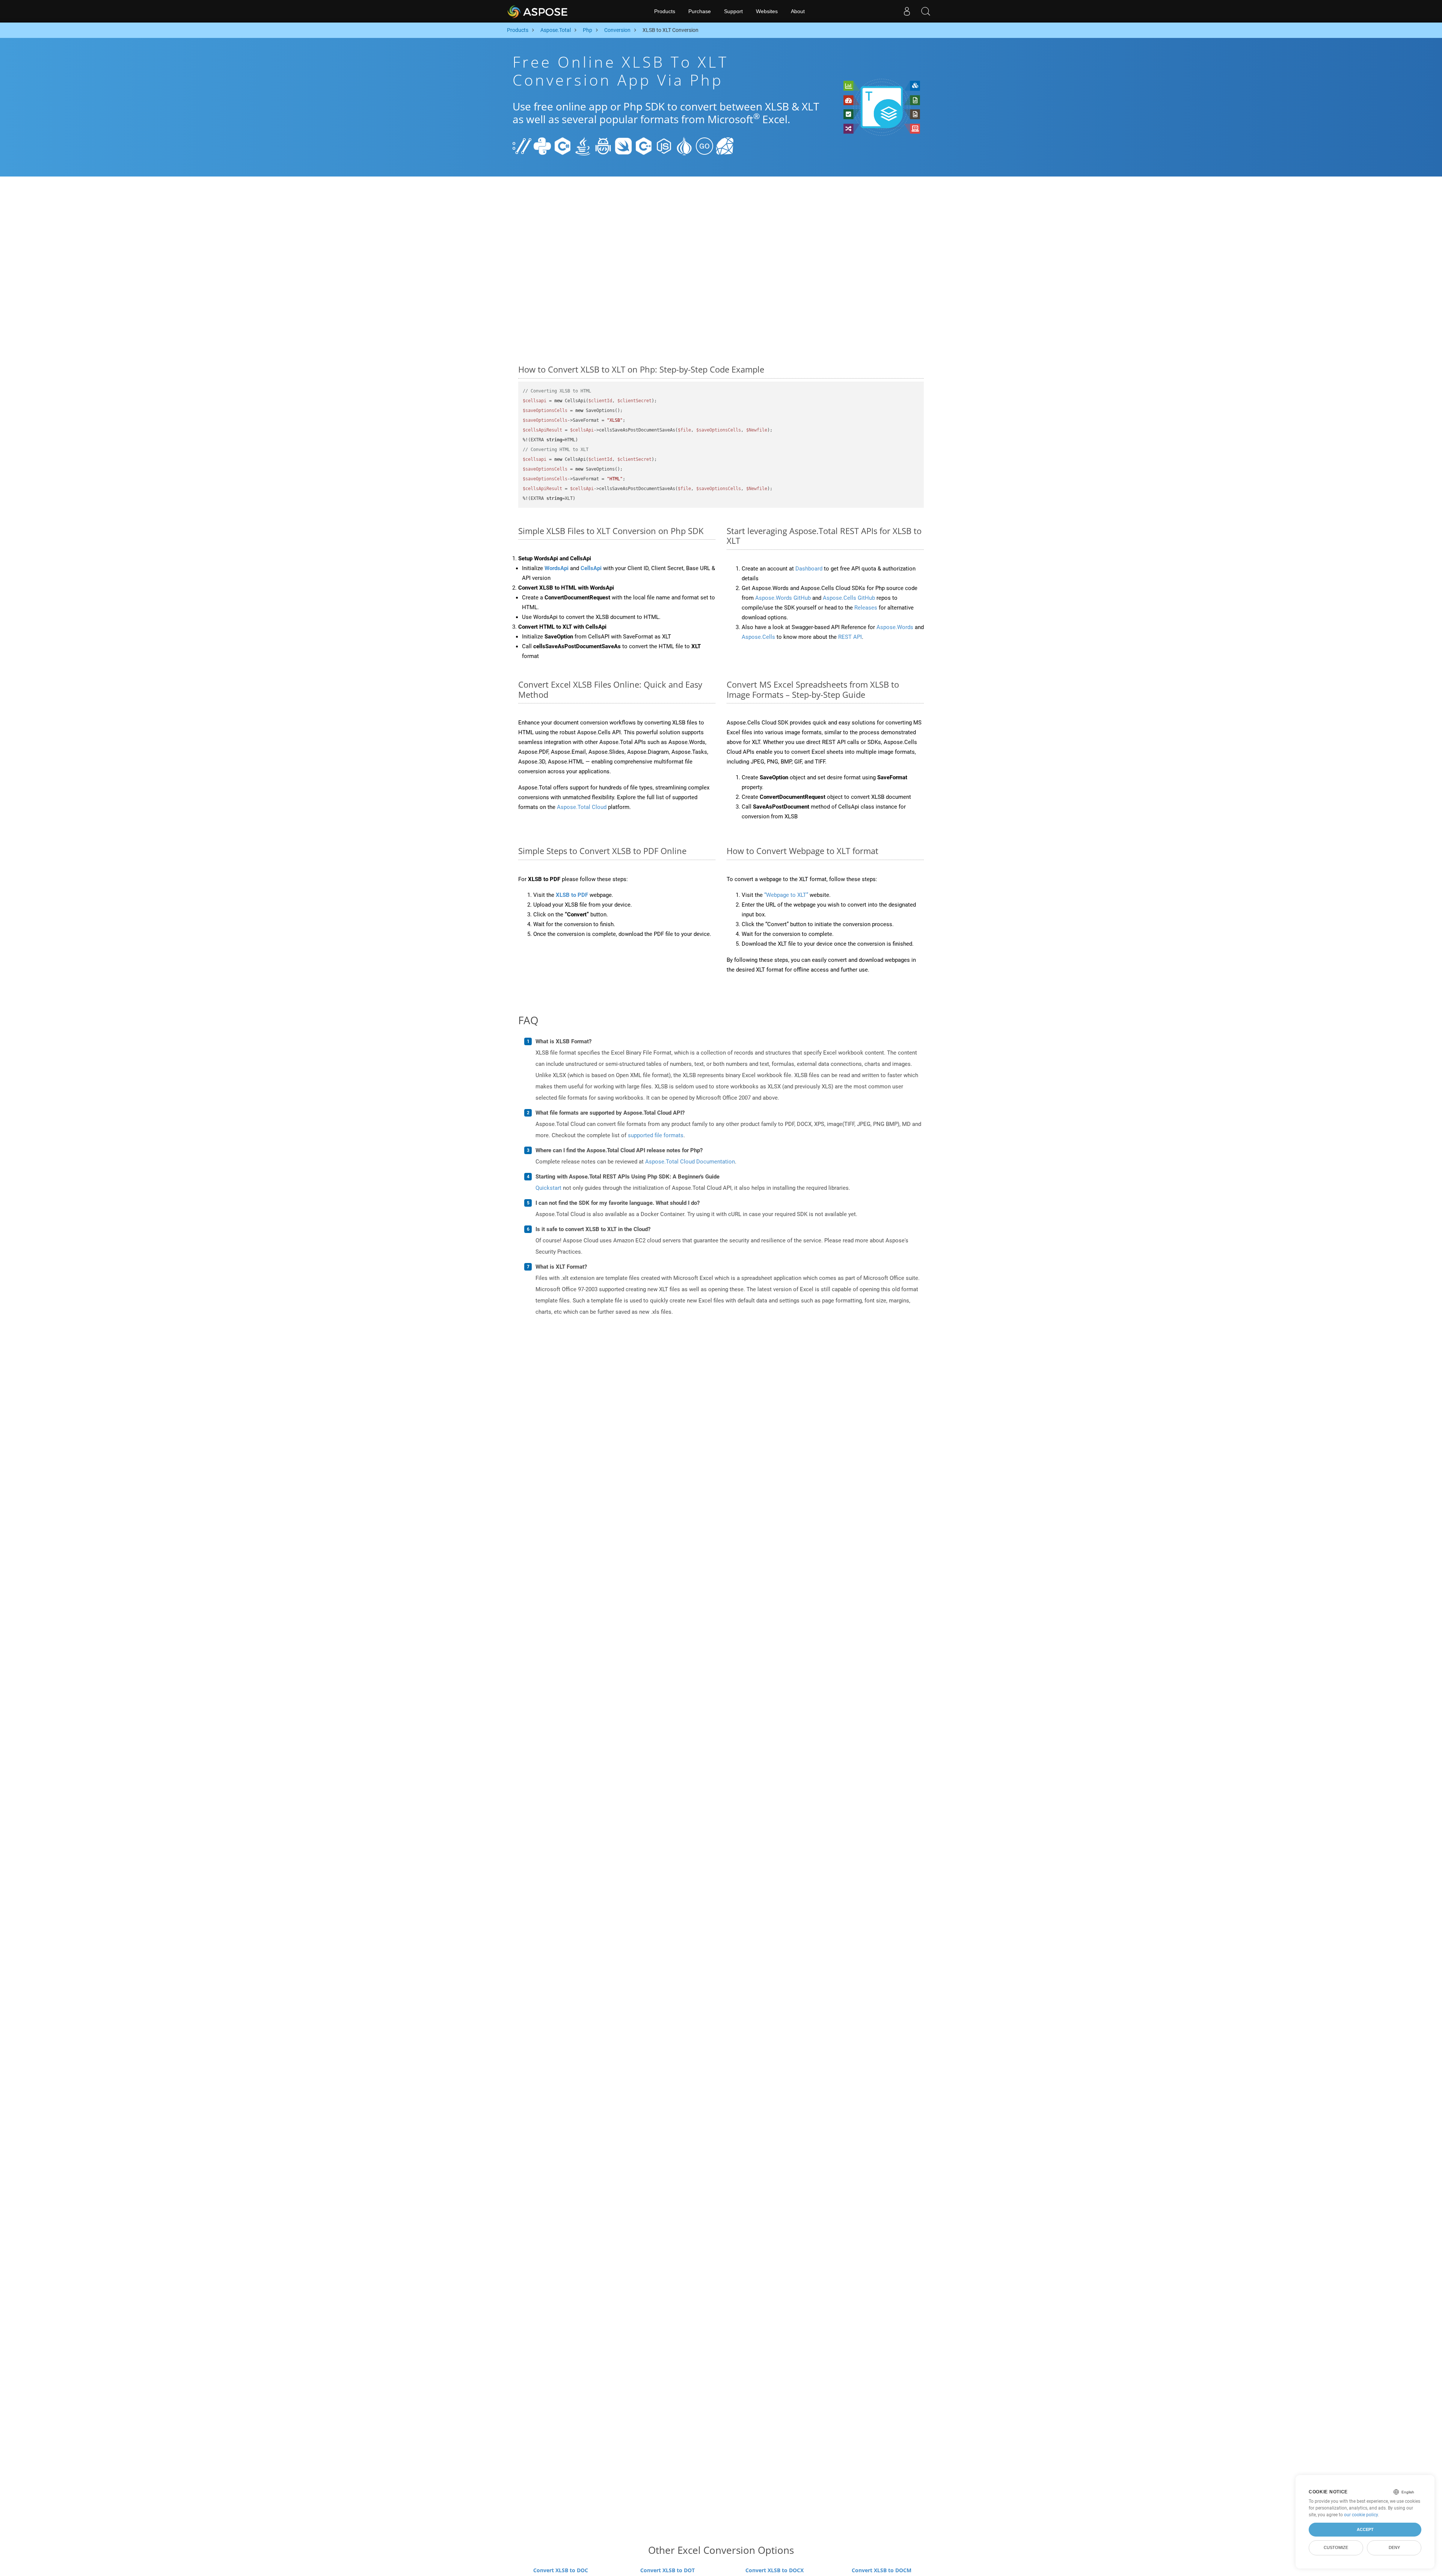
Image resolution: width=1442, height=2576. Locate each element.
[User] (907, 11)
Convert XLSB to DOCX (775, 2570)
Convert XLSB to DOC (561, 2570)
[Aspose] (538, 11)
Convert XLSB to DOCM (882, 2570)
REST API (850, 637)
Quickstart (548, 1188)
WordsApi (557, 568)
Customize (1336, 2547)
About (798, 11)
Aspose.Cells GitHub (849, 598)
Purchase (700, 11)
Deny (1394, 2547)
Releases (866, 608)
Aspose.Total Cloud (582, 807)
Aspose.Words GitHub (783, 598)
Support (733, 11)
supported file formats (656, 1135)
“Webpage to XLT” (786, 895)
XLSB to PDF (572, 895)
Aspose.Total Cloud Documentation (690, 1162)
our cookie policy (1361, 2515)
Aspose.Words (895, 627)
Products (665, 11)
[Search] (926, 11)
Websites (767, 11)
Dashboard (809, 569)
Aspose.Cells (758, 637)
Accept (1365, 2529)
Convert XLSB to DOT (667, 2570)
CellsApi (591, 568)
